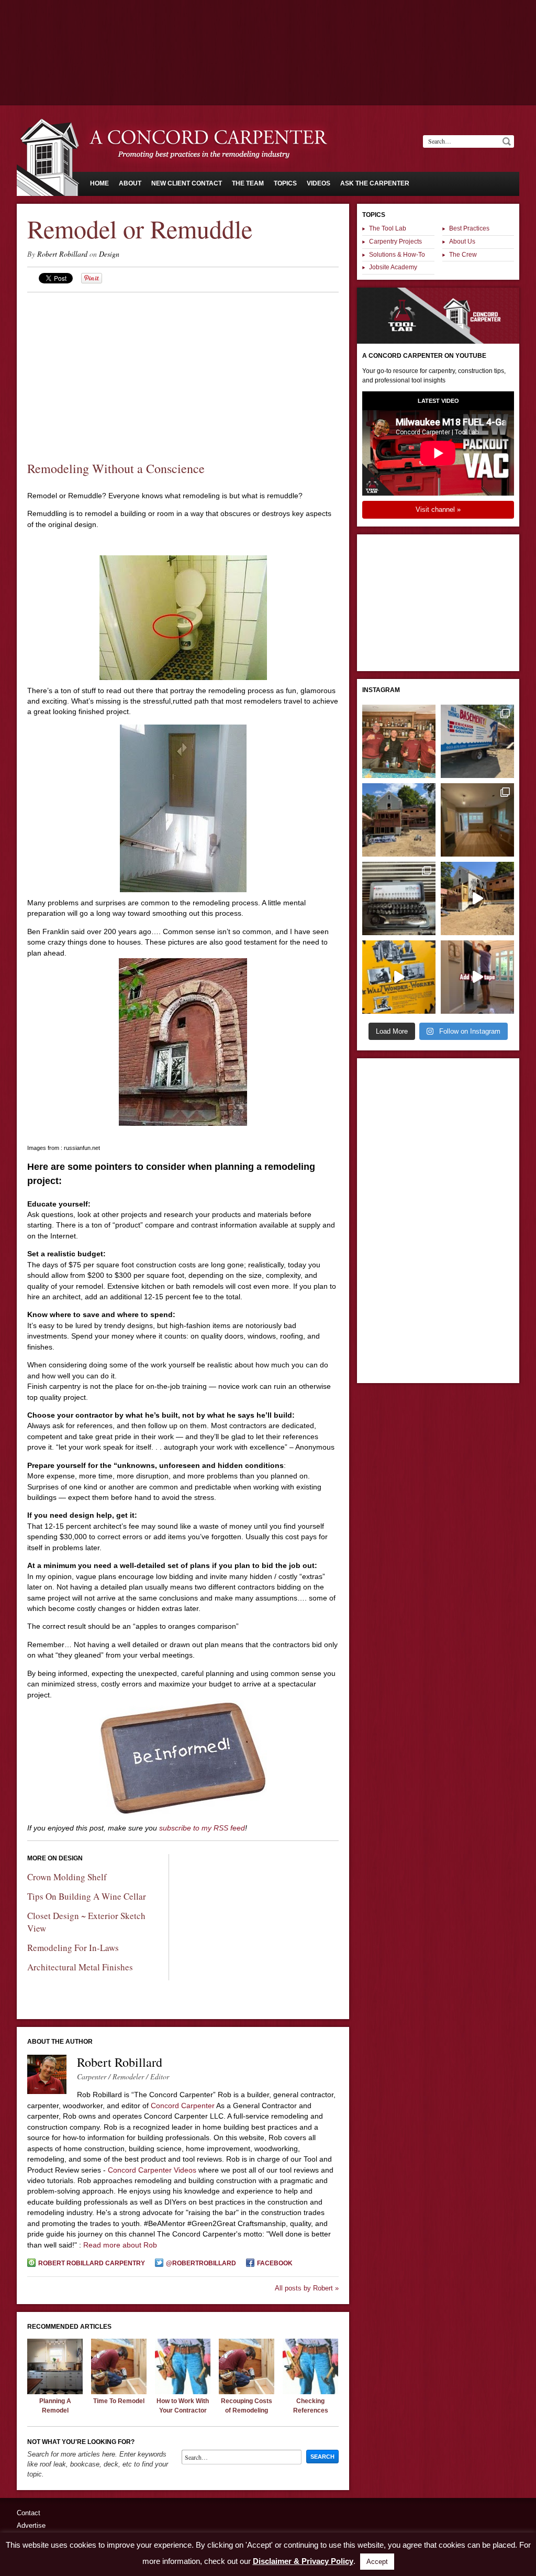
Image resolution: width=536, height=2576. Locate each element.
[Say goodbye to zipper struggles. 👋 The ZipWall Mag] (477, 977)
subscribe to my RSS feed (202, 1828)
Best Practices (469, 228)
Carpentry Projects (395, 242)
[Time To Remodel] (119, 2392)
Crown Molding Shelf (67, 1877)
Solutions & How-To (397, 255)
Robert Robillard (62, 254)
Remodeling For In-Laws (73, 1948)
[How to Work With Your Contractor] (183, 2392)
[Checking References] (310, 2392)
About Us (462, 242)
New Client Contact (187, 183)
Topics (285, 183)
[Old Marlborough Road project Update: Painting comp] (477, 820)
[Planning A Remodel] (55, 2392)
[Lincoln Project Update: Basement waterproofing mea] (477, 741)
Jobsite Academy (393, 267)
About (130, 183)
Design (109, 254)
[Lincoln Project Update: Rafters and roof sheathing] (399, 820)
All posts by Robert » (307, 2288)
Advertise (31, 2525)
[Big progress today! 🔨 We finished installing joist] (477, 898)
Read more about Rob (120, 2245)
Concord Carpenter (183, 2106)
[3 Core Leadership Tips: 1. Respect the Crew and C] (399, 741)
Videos (319, 183)
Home (99, 183)
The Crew (463, 255)
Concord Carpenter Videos (152, 2170)
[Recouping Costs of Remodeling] (247, 2392)
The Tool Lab (388, 228)
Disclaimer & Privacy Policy (303, 2561)
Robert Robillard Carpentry (92, 2263)
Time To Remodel (119, 2401)
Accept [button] (377, 2562)
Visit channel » (438, 509)
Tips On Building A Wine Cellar (87, 1896)
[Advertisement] (268, 29)
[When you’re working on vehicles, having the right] (399, 898)
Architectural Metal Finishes (80, 1967)
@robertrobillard (201, 2263)
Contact (29, 2513)
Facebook (275, 2263)
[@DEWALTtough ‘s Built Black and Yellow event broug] (399, 977)
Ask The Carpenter (375, 183)
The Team (248, 183)
